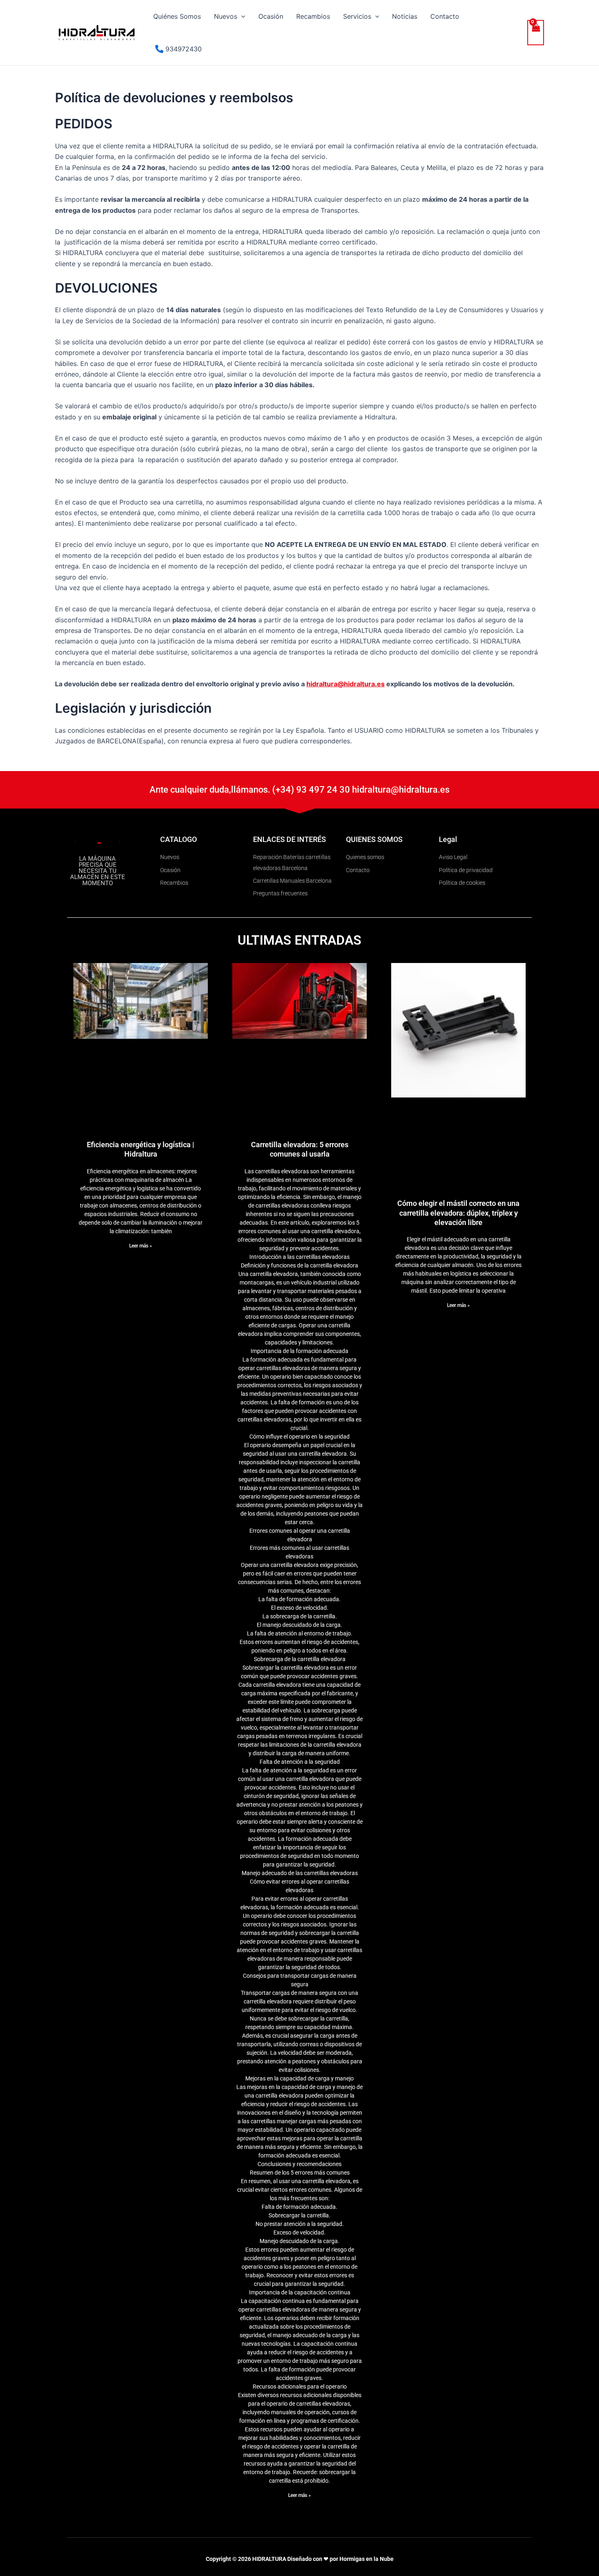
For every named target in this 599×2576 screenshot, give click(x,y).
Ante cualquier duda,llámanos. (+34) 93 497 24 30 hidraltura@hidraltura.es (299, 790)
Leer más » (141, 1246)
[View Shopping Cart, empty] (536, 33)
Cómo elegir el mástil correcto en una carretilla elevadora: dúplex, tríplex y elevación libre (458, 1213)
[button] (241, 16)
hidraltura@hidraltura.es (346, 684)
